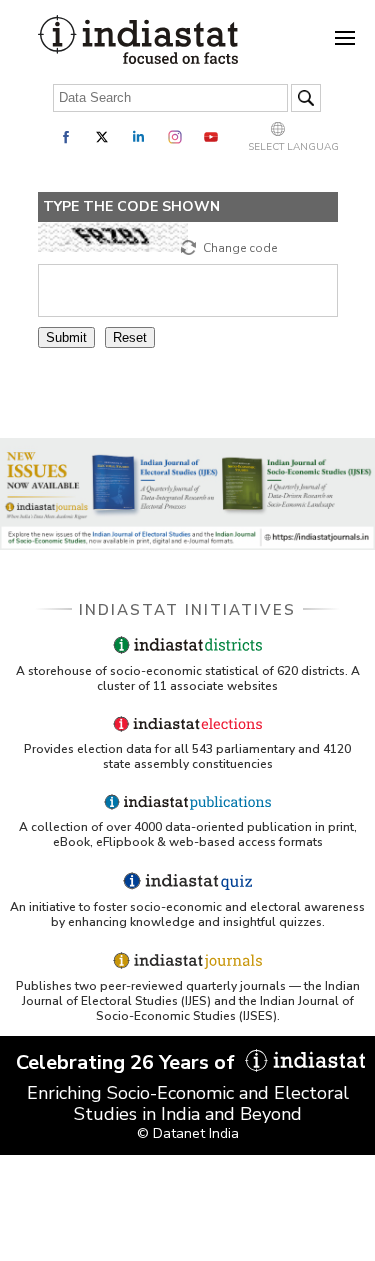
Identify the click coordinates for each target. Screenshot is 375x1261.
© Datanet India (188, 1133)
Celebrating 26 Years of (128, 1062)
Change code (240, 248)
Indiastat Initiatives (187, 610)
